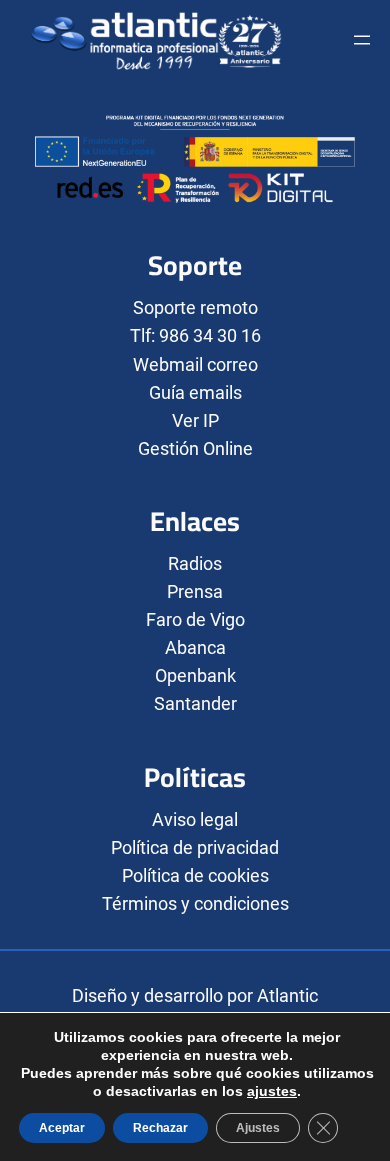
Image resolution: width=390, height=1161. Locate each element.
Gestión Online (195, 448)
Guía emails (195, 392)
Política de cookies (195, 875)
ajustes (272, 1091)
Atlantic (287, 995)
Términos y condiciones (195, 903)
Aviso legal (195, 819)
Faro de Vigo (195, 619)
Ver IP (195, 420)
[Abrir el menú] (362, 40)
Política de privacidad (195, 847)
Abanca (195, 647)
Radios (195, 563)
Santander (195, 703)
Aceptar (62, 1128)
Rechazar (160, 1128)
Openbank (195, 675)
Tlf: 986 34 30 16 (195, 335)
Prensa (195, 591)
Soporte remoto (195, 307)
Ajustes (258, 1128)
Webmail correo (195, 364)
